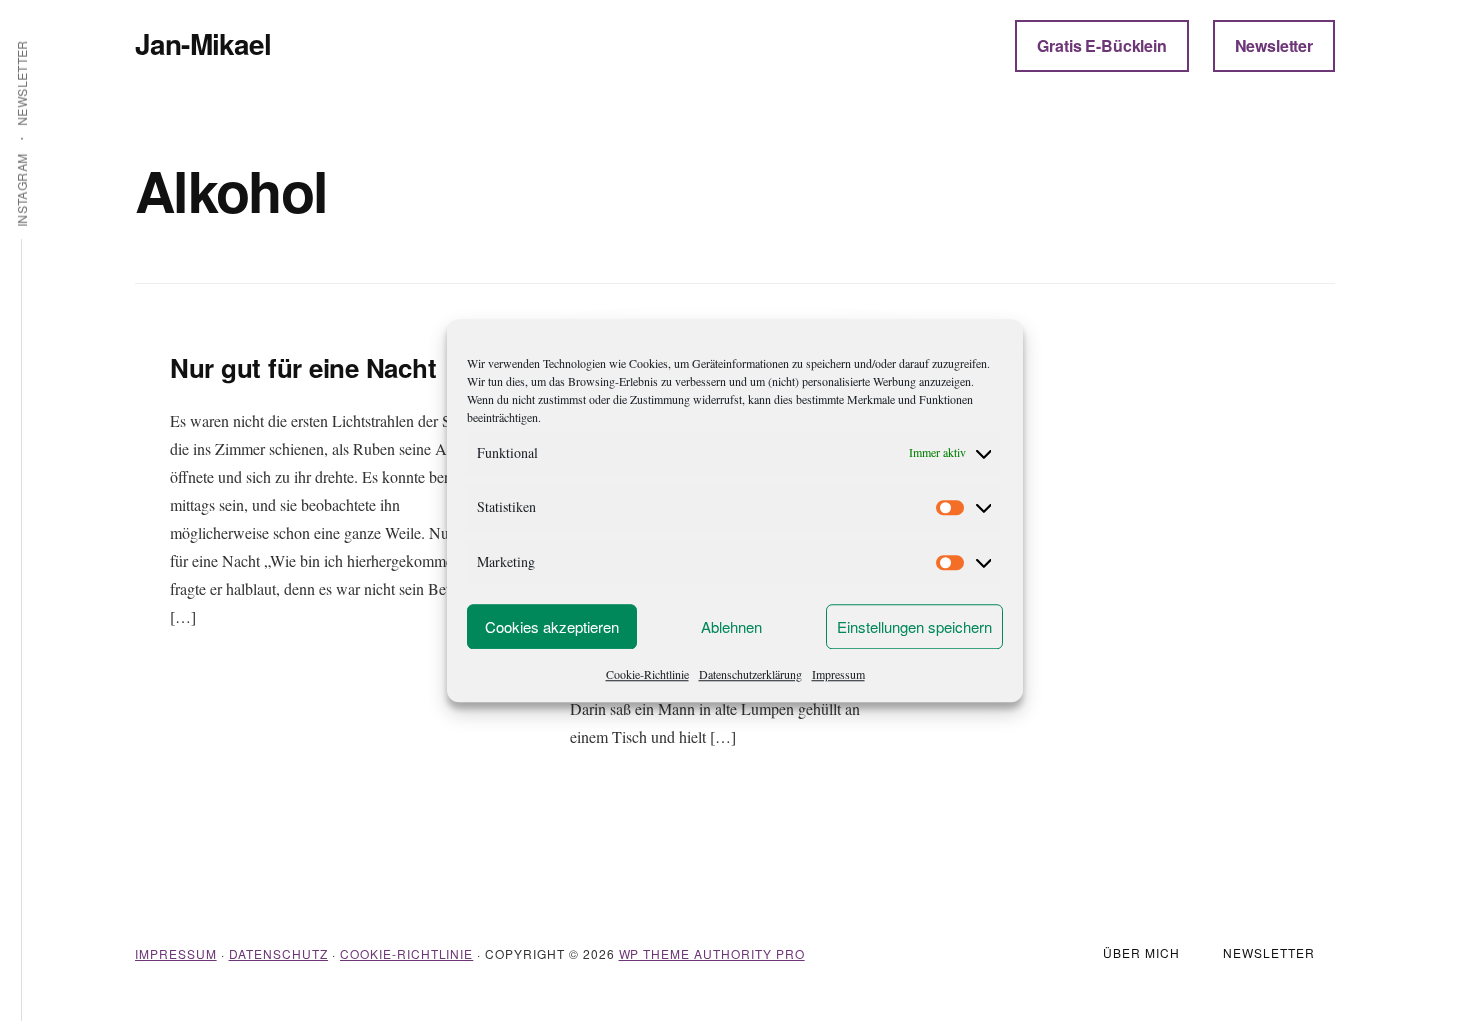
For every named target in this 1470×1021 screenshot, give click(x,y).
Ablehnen (731, 626)
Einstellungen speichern (914, 626)
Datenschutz (279, 953)
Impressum (838, 674)
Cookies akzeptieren (552, 626)
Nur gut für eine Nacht (303, 367)
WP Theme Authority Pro (712, 953)
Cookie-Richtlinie (647, 674)
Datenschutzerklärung (750, 674)
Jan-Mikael (203, 43)
